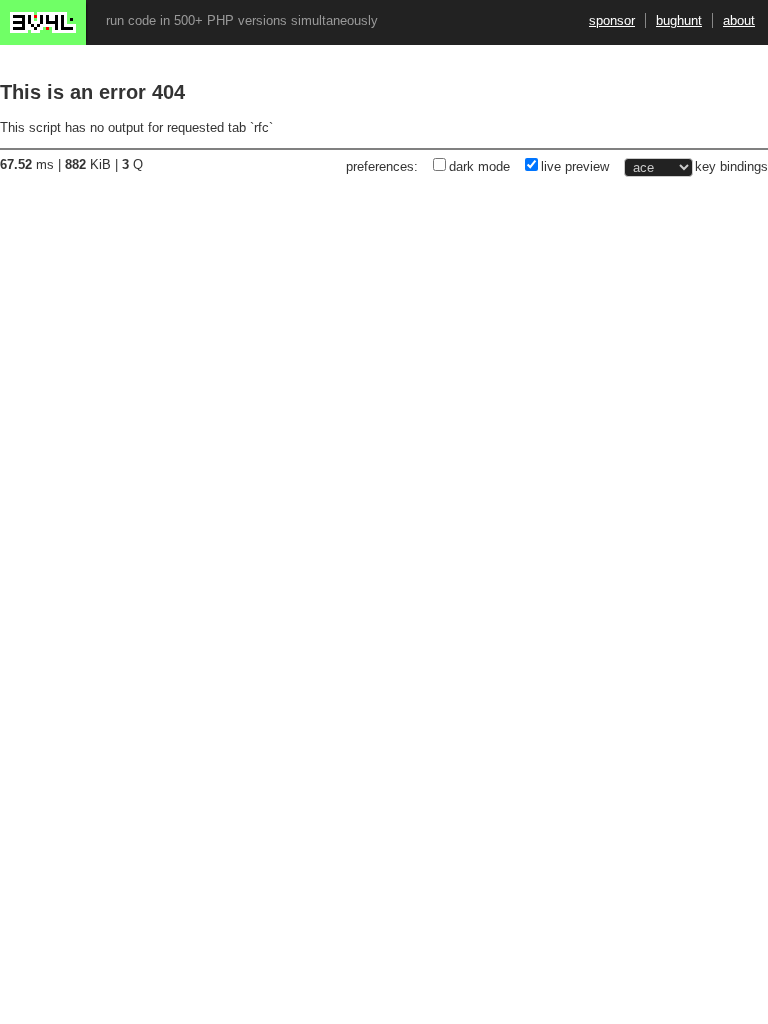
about (739, 20)
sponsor (612, 20)
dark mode (479, 166)
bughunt (679, 20)
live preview (575, 166)
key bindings (731, 166)
